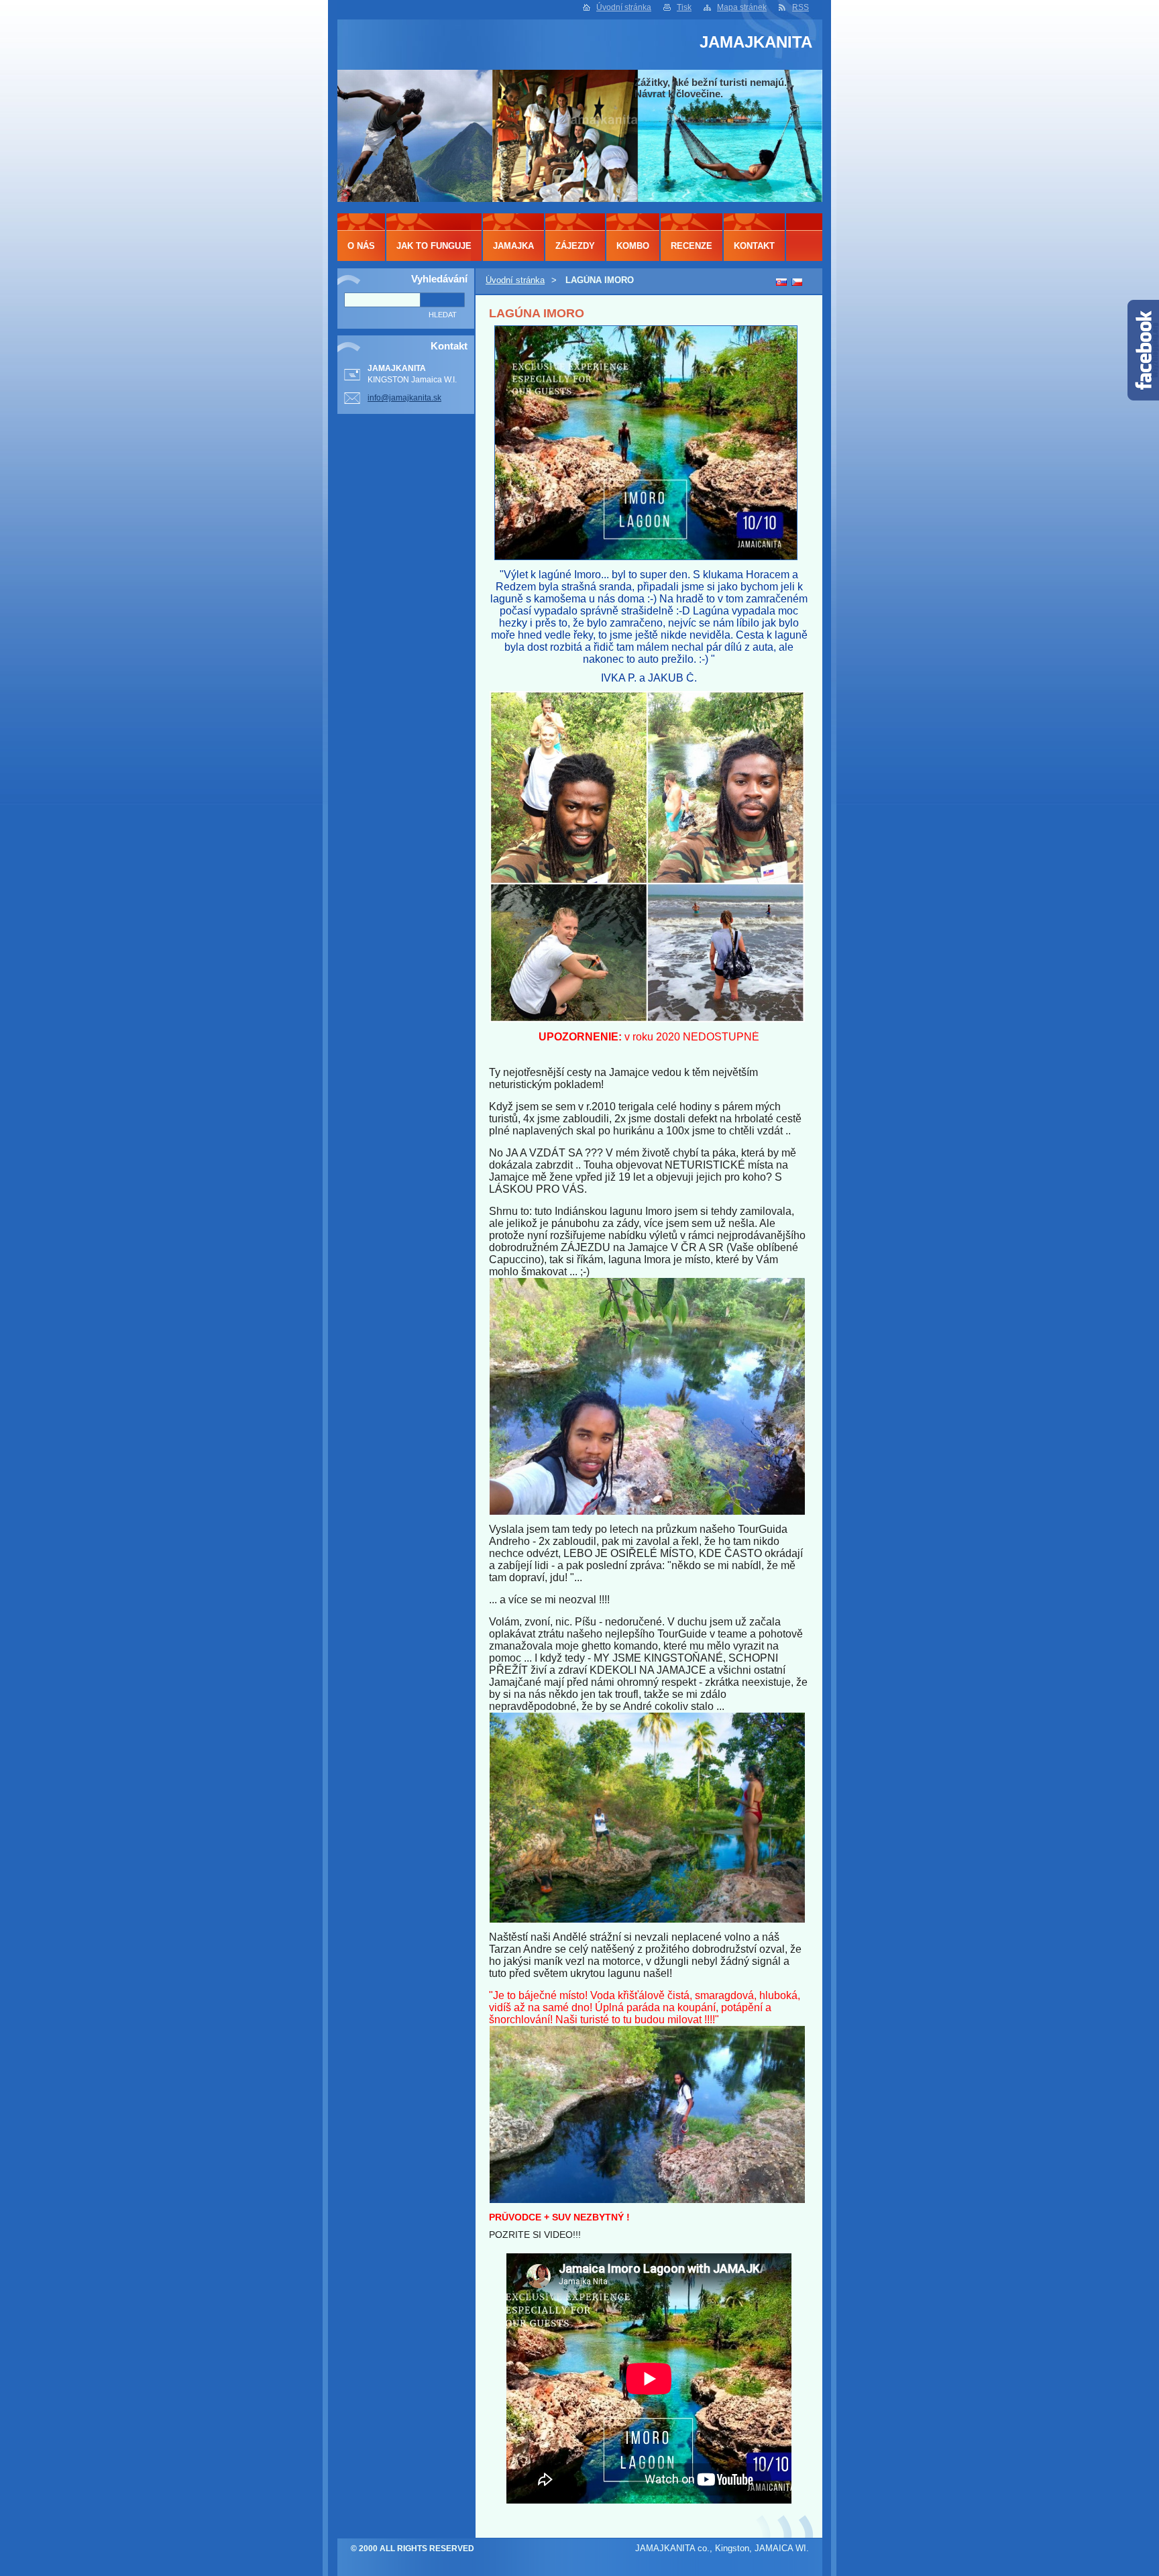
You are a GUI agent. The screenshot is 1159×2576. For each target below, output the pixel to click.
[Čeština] (797, 282)
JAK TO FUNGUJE (434, 246)
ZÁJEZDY (575, 246)
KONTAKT (754, 246)
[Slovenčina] (781, 282)
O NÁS (361, 246)
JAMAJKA (513, 246)
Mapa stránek (742, 7)
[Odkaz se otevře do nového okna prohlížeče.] (646, 557)
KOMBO (633, 246)
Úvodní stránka (624, 7)
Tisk (684, 7)
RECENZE (692, 246)
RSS (801, 7)
